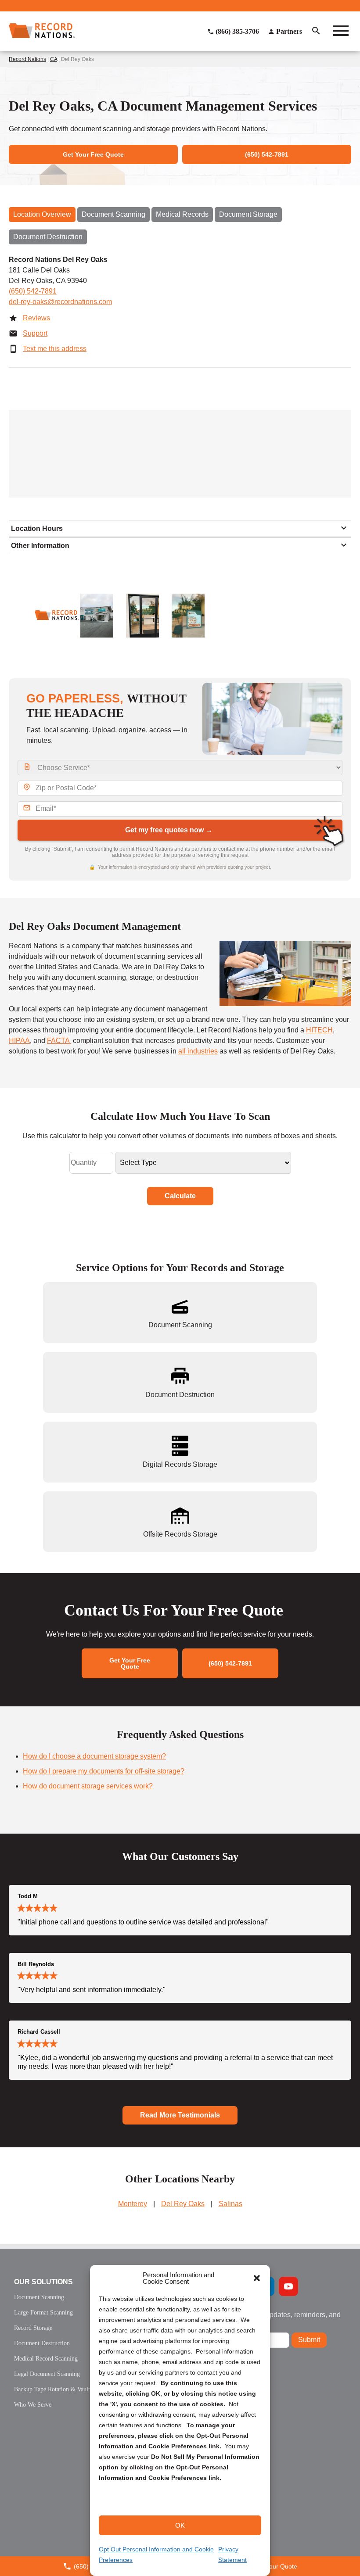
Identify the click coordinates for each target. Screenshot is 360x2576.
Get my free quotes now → (169, 830)
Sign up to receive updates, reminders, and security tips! (274, 2318)
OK (180, 2525)
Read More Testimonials (180, 2115)
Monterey (133, 2204)
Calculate (180, 1196)
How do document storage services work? (88, 1786)
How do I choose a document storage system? (94, 1756)
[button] (257, 2278)
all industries (198, 1051)
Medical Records (182, 214)
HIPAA (19, 1041)
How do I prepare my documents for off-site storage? (104, 1771)
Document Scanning (113, 214)
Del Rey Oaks (183, 2204)
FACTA (59, 1041)
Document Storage (248, 214)
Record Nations (27, 59)
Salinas (230, 2204)
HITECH (319, 1030)
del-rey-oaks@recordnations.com (60, 302)
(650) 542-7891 (33, 291)
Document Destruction (48, 237)
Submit (309, 2340)
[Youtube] (288, 2286)
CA (54, 59)
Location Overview (42, 214)
